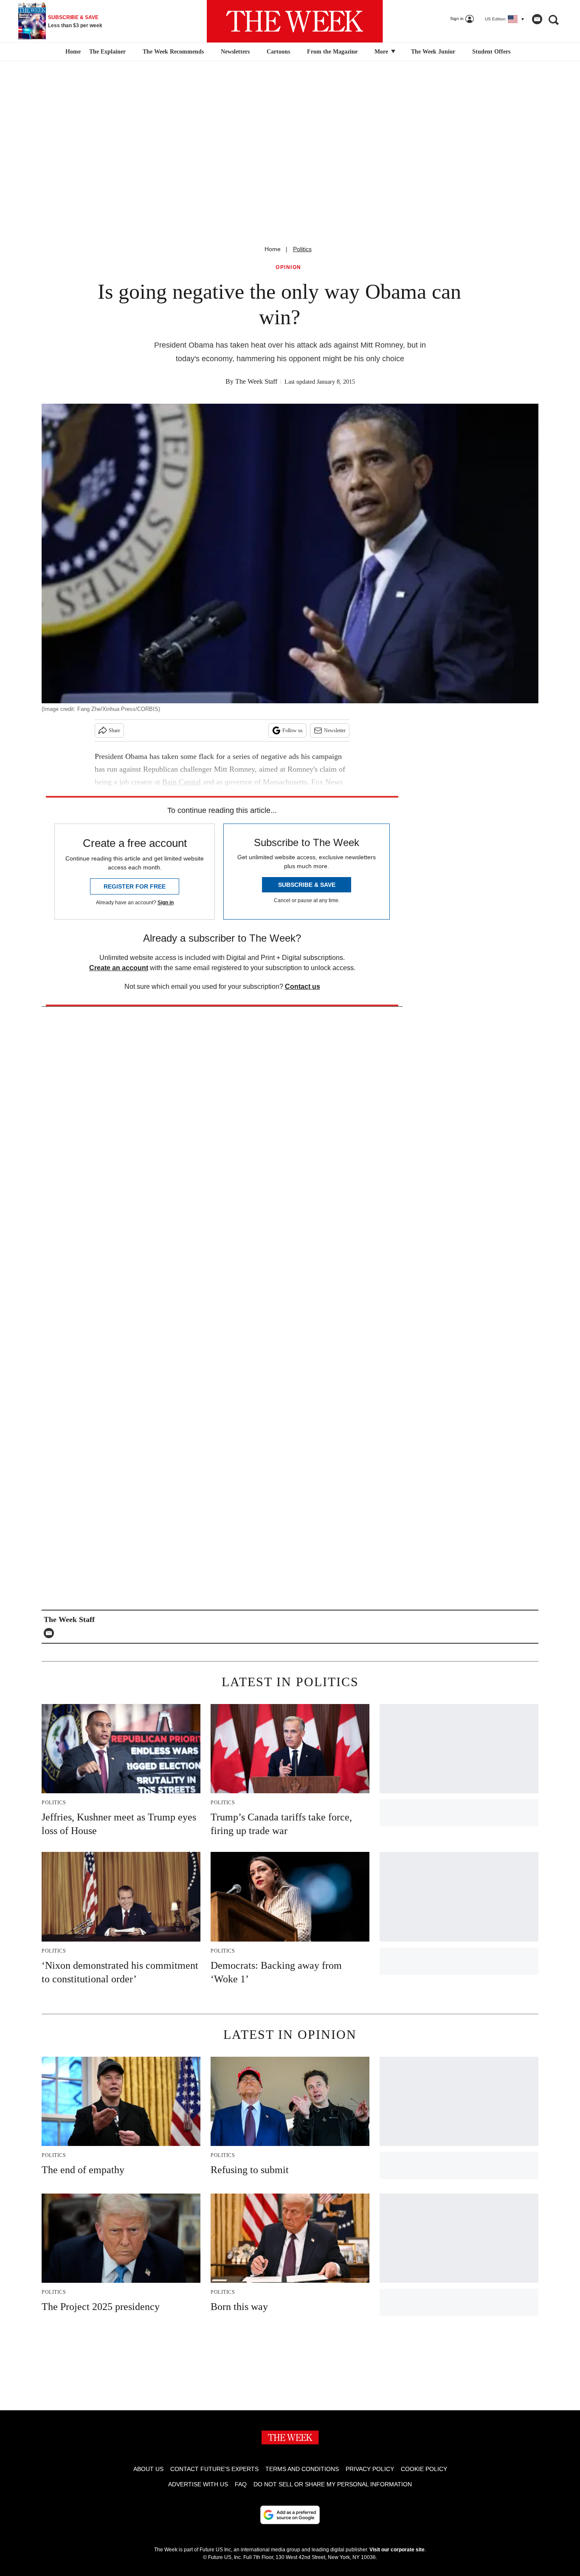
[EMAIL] (51, 1633)
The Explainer (107, 52)
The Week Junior (433, 52)
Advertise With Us (198, 2484)
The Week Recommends (173, 52)
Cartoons (278, 52)
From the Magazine (332, 52)
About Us (148, 2469)
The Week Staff (256, 381)
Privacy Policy (370, 2469)
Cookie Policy (424, 2469)
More (382, 52)
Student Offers (491, 52)
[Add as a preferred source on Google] (290, 2515)
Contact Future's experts (214, 2469)
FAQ (241, 2484)
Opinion (289, 268)
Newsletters (235, 52)
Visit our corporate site (397, 2550)
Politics (302, 249)
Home (273, 249)
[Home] (72, 52)
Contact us (303, 987)
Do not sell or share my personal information (333, 2484)
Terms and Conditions (302, 2469)
